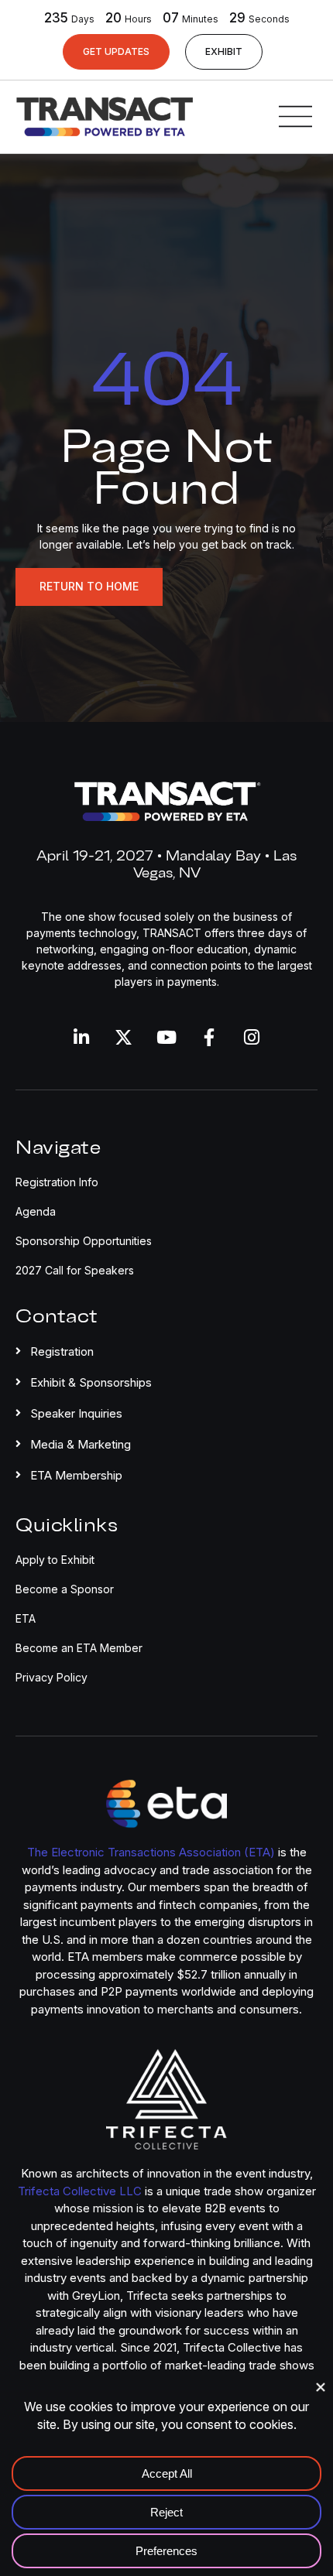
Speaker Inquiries (76, 1413)
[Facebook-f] (209, 1037)
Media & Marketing (81, 1444)
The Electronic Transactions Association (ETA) (151, 1852)
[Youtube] (166, 1037)
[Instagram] (252, 1037)
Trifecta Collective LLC (80, 2191)
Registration (62, 1351)
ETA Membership (76, 1475)
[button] (166, 1348)
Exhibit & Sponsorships (91, 1382)
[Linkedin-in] (81, 1037)
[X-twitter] (124, 1037)
